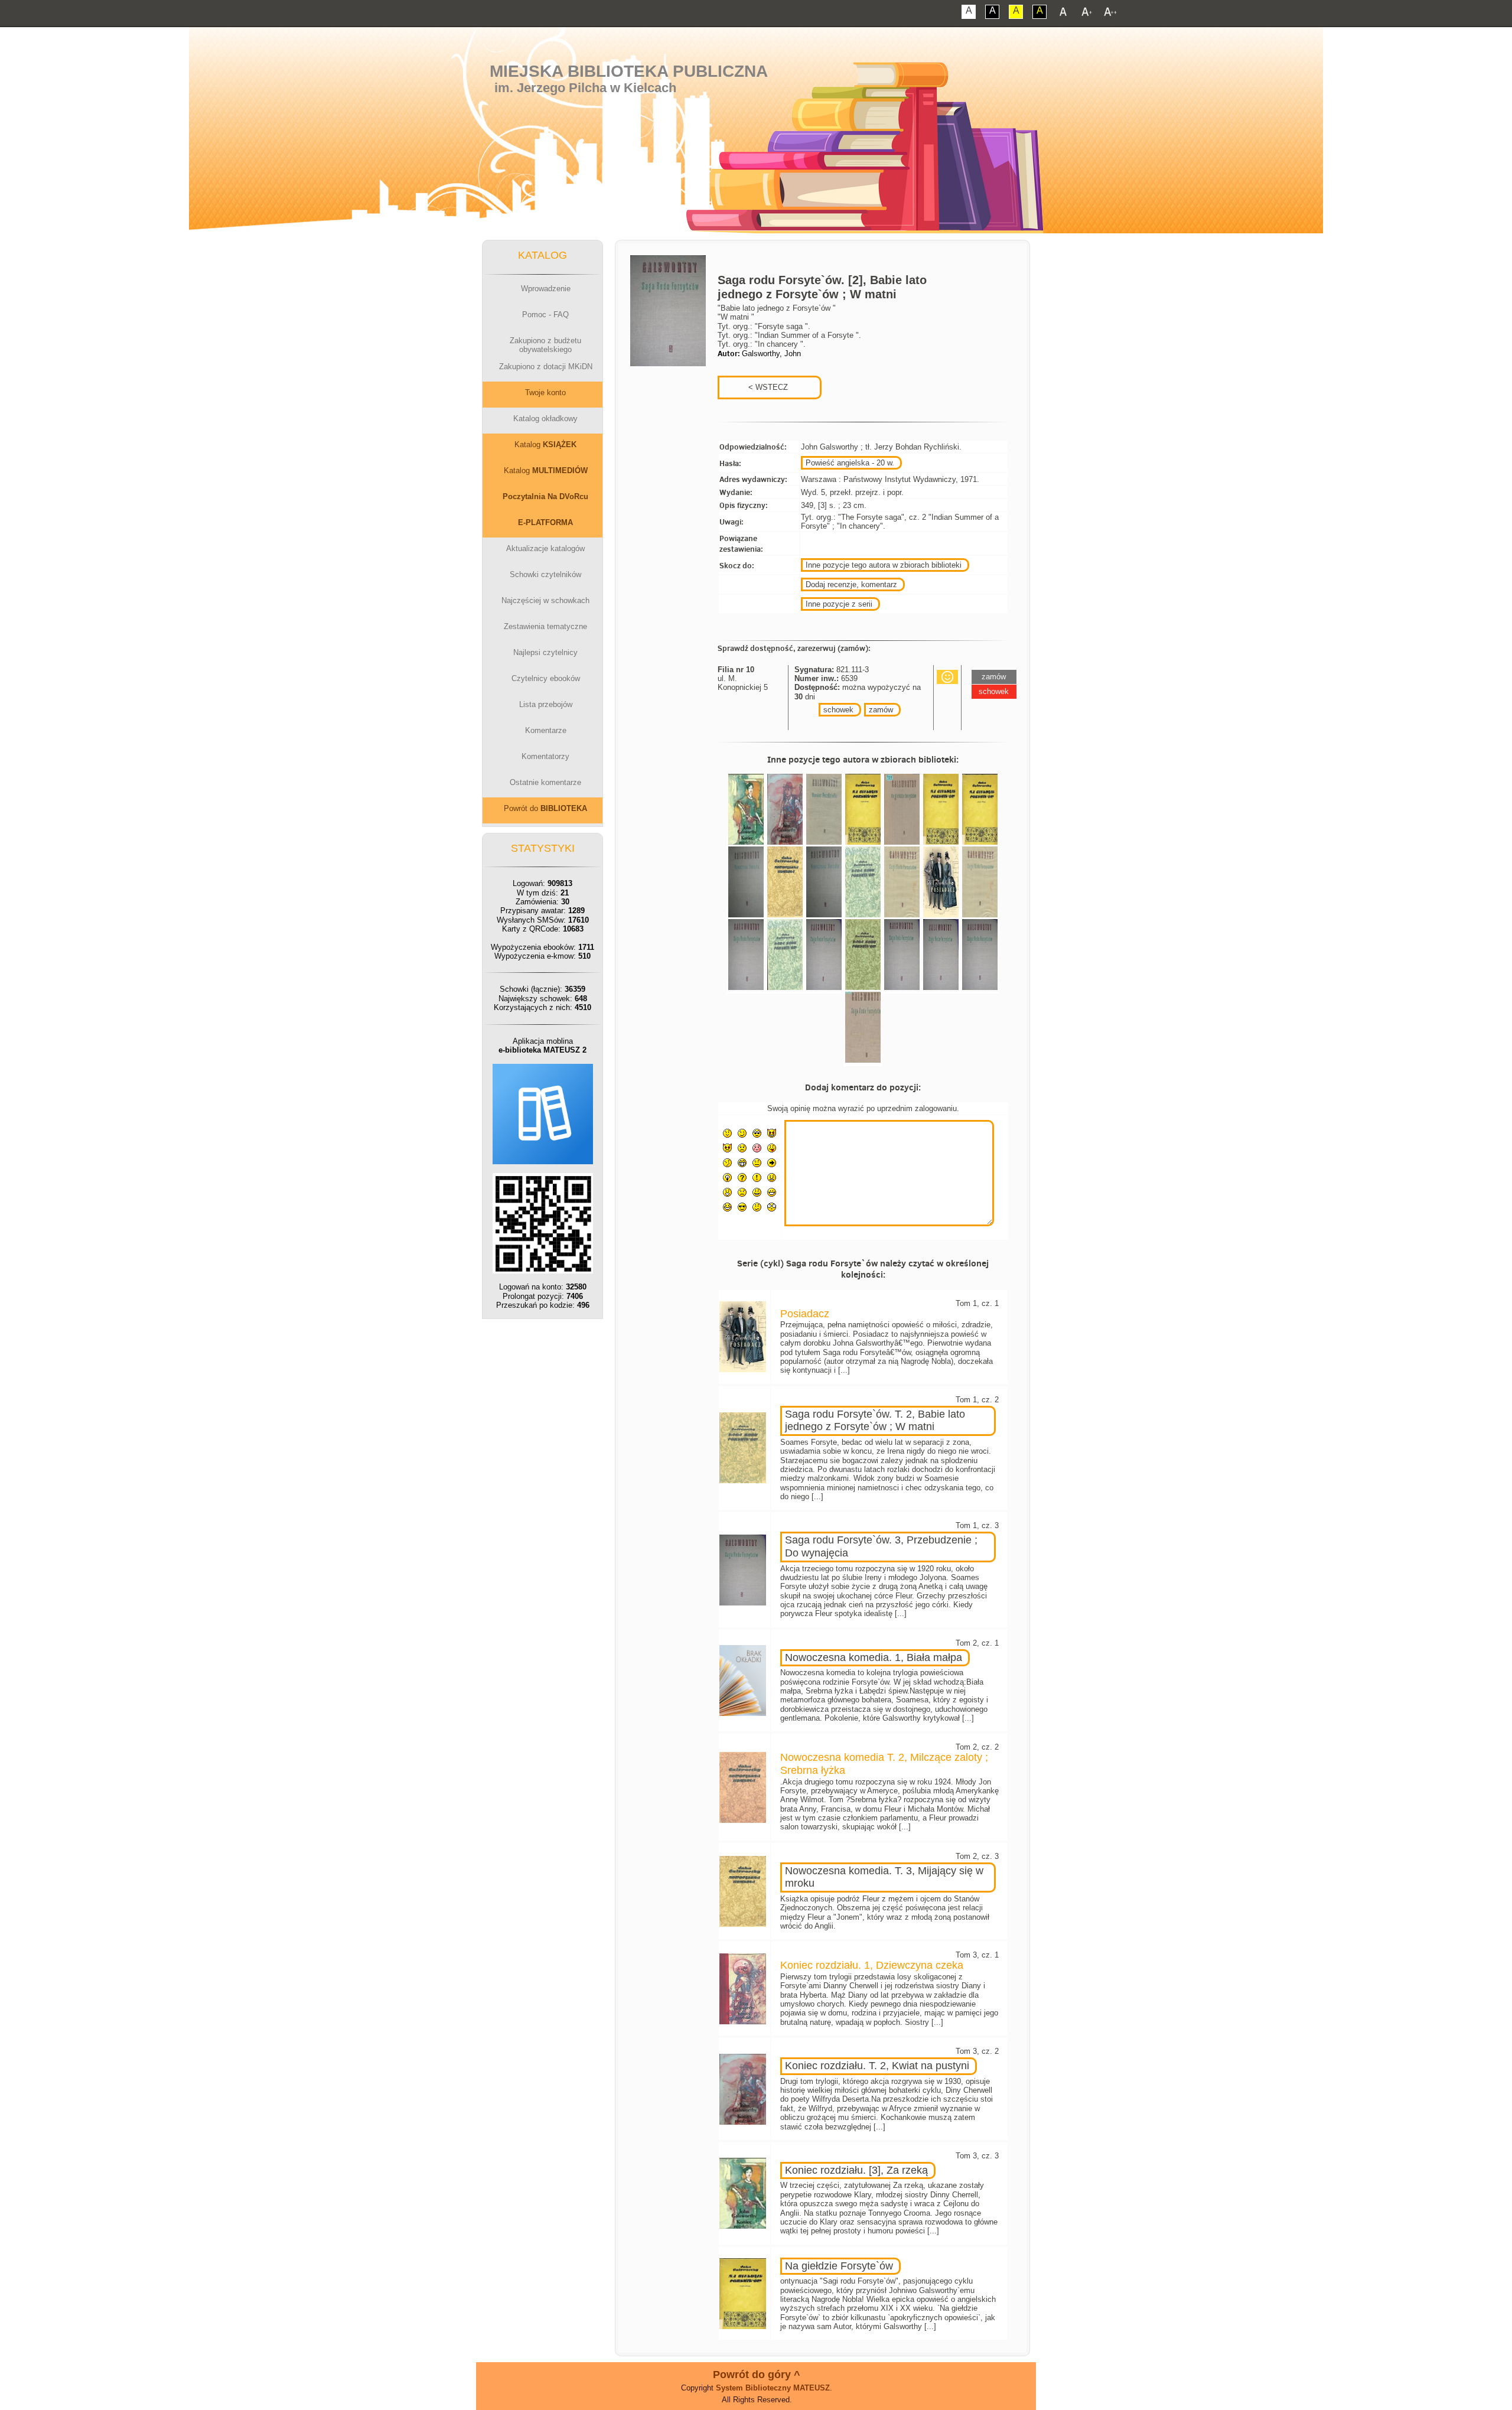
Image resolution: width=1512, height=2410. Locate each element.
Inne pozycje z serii (839, 604)
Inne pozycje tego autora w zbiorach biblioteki (884, 565)
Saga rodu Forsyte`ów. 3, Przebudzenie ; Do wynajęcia (881, 1546)
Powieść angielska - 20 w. (850, 463)
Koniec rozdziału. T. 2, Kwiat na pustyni (877, 2066)
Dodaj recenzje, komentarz (851, 584)
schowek (838, 710)
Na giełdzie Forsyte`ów (839, 2266)
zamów (881, 710)
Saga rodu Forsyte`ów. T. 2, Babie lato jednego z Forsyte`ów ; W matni (875, 1421)
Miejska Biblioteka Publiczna (629, 71)
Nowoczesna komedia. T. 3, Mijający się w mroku (884, 1877)
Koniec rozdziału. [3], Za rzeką (856, 2170)
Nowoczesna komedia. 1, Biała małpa (874, 1657)
